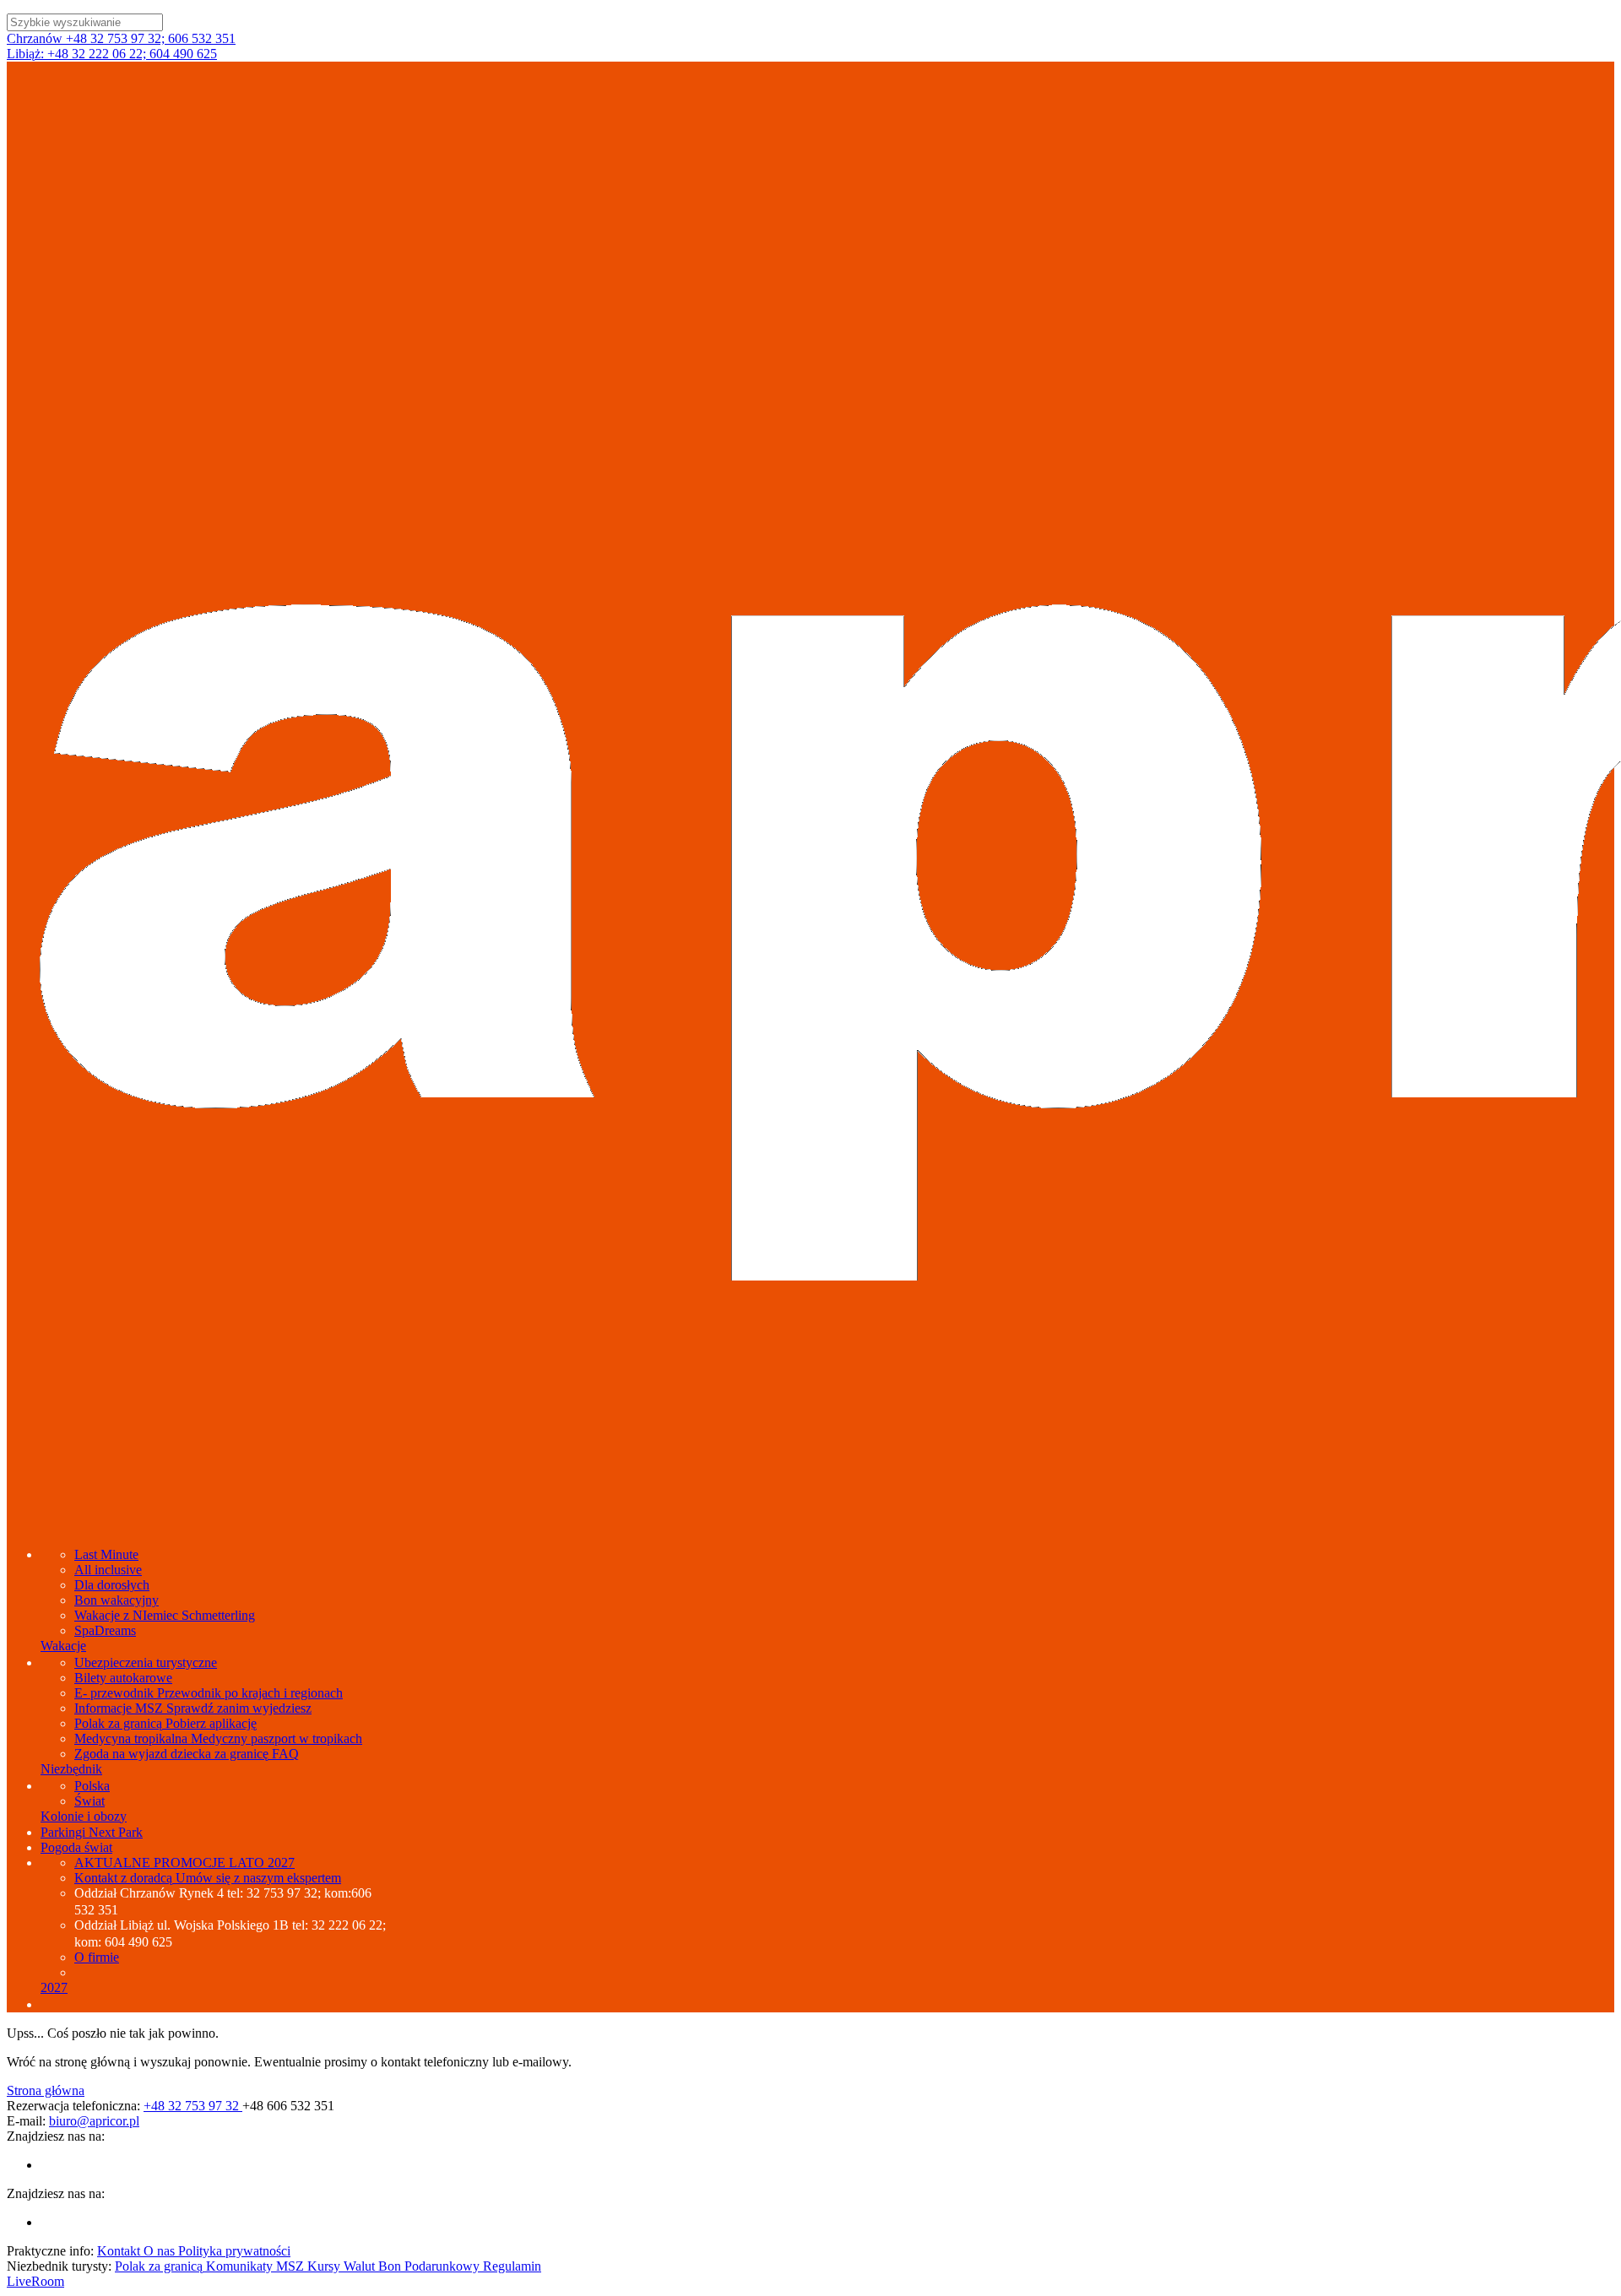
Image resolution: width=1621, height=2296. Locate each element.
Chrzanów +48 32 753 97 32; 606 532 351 (121, 38)
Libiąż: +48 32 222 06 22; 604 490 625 (112, 54)
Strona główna (46, 2090)
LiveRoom (35, 2281)
